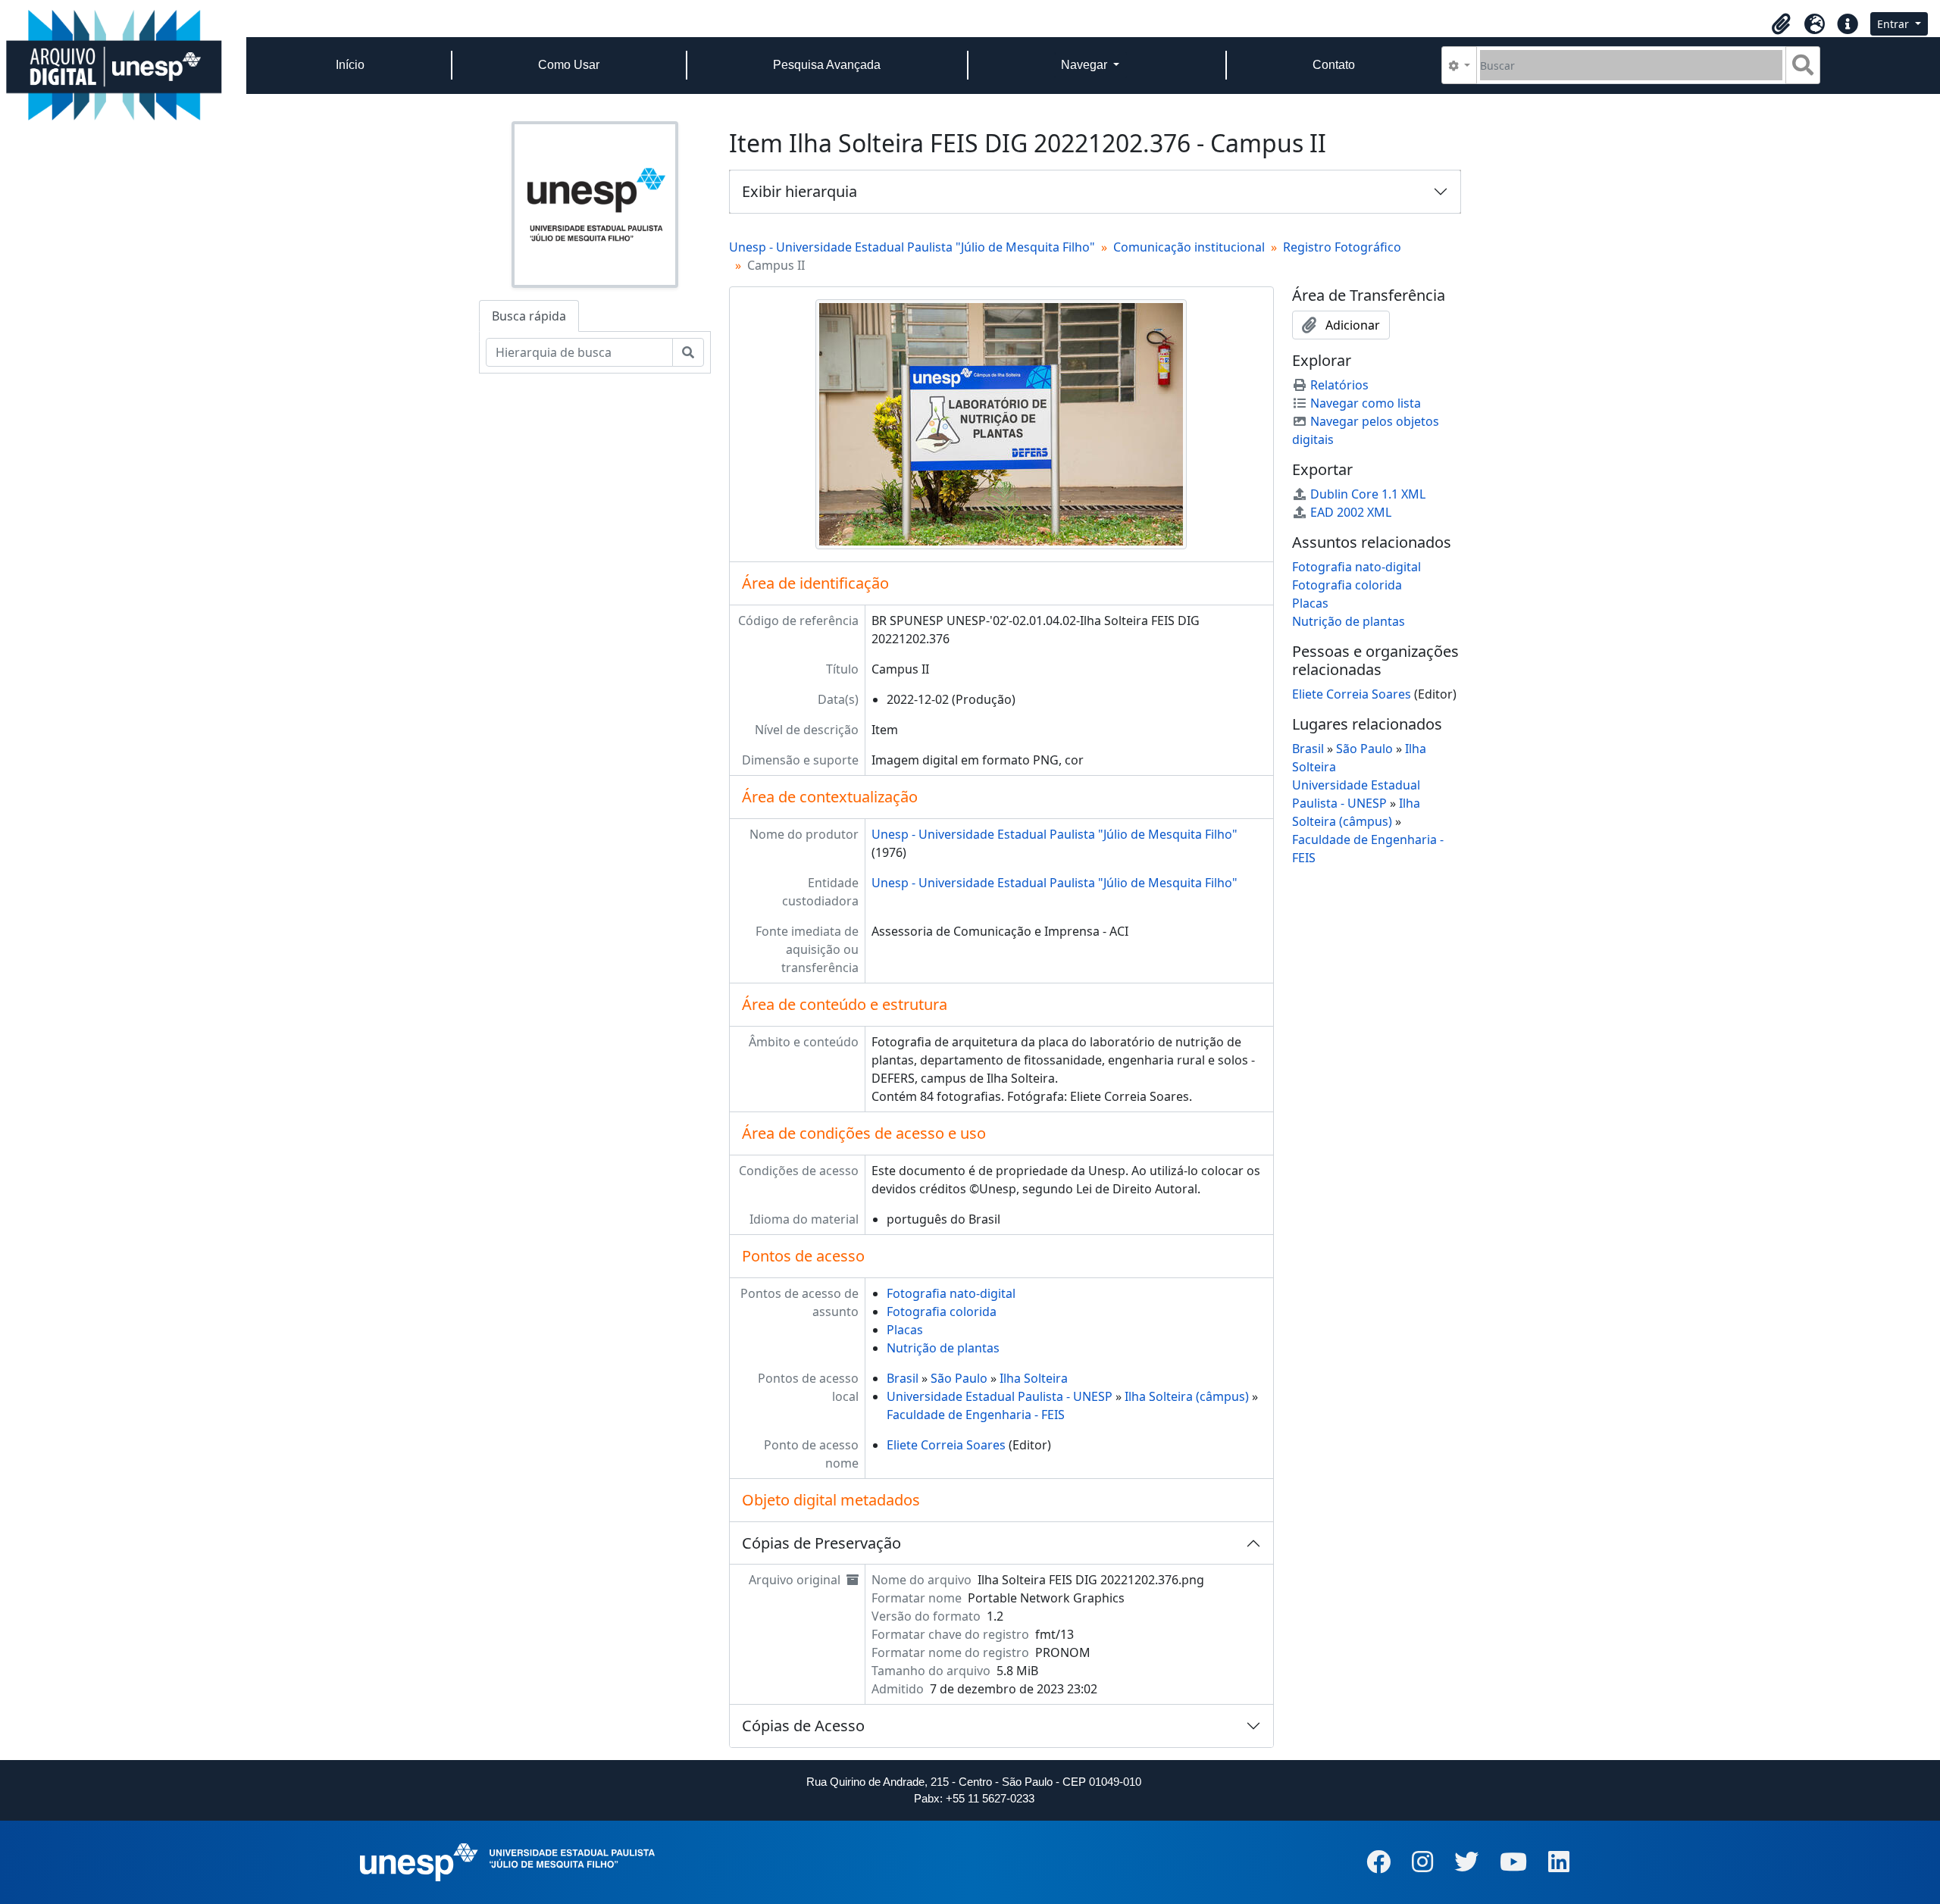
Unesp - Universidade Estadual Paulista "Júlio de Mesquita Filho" (912, 247)
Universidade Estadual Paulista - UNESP (1000, 1396)
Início (350, 65)
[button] (1781, 24)
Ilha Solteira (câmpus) (1187, 1396)
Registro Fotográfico (1342, 247)
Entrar (1895, 24)
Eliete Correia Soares (946, 1445)
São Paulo (959, 1378)
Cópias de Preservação (821, 1543)
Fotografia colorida (942, 1312)
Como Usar (569, 65)
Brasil (903, 1378)
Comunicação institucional (1189, 247)
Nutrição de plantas (943, 1348)
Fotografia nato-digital (951, 1293)
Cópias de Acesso (803, 1726)
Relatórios (1339, 385)
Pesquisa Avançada (827, 65)
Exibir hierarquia (799, 191)
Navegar (1086, 65)
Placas (905, 1330)
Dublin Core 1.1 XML (1368, 494)
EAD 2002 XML (1351, 512)
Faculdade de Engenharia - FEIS (976, 1415)
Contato (1334, 65)
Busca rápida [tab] (529, 316)
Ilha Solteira (1034, 1378)
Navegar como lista (1366, 403)
